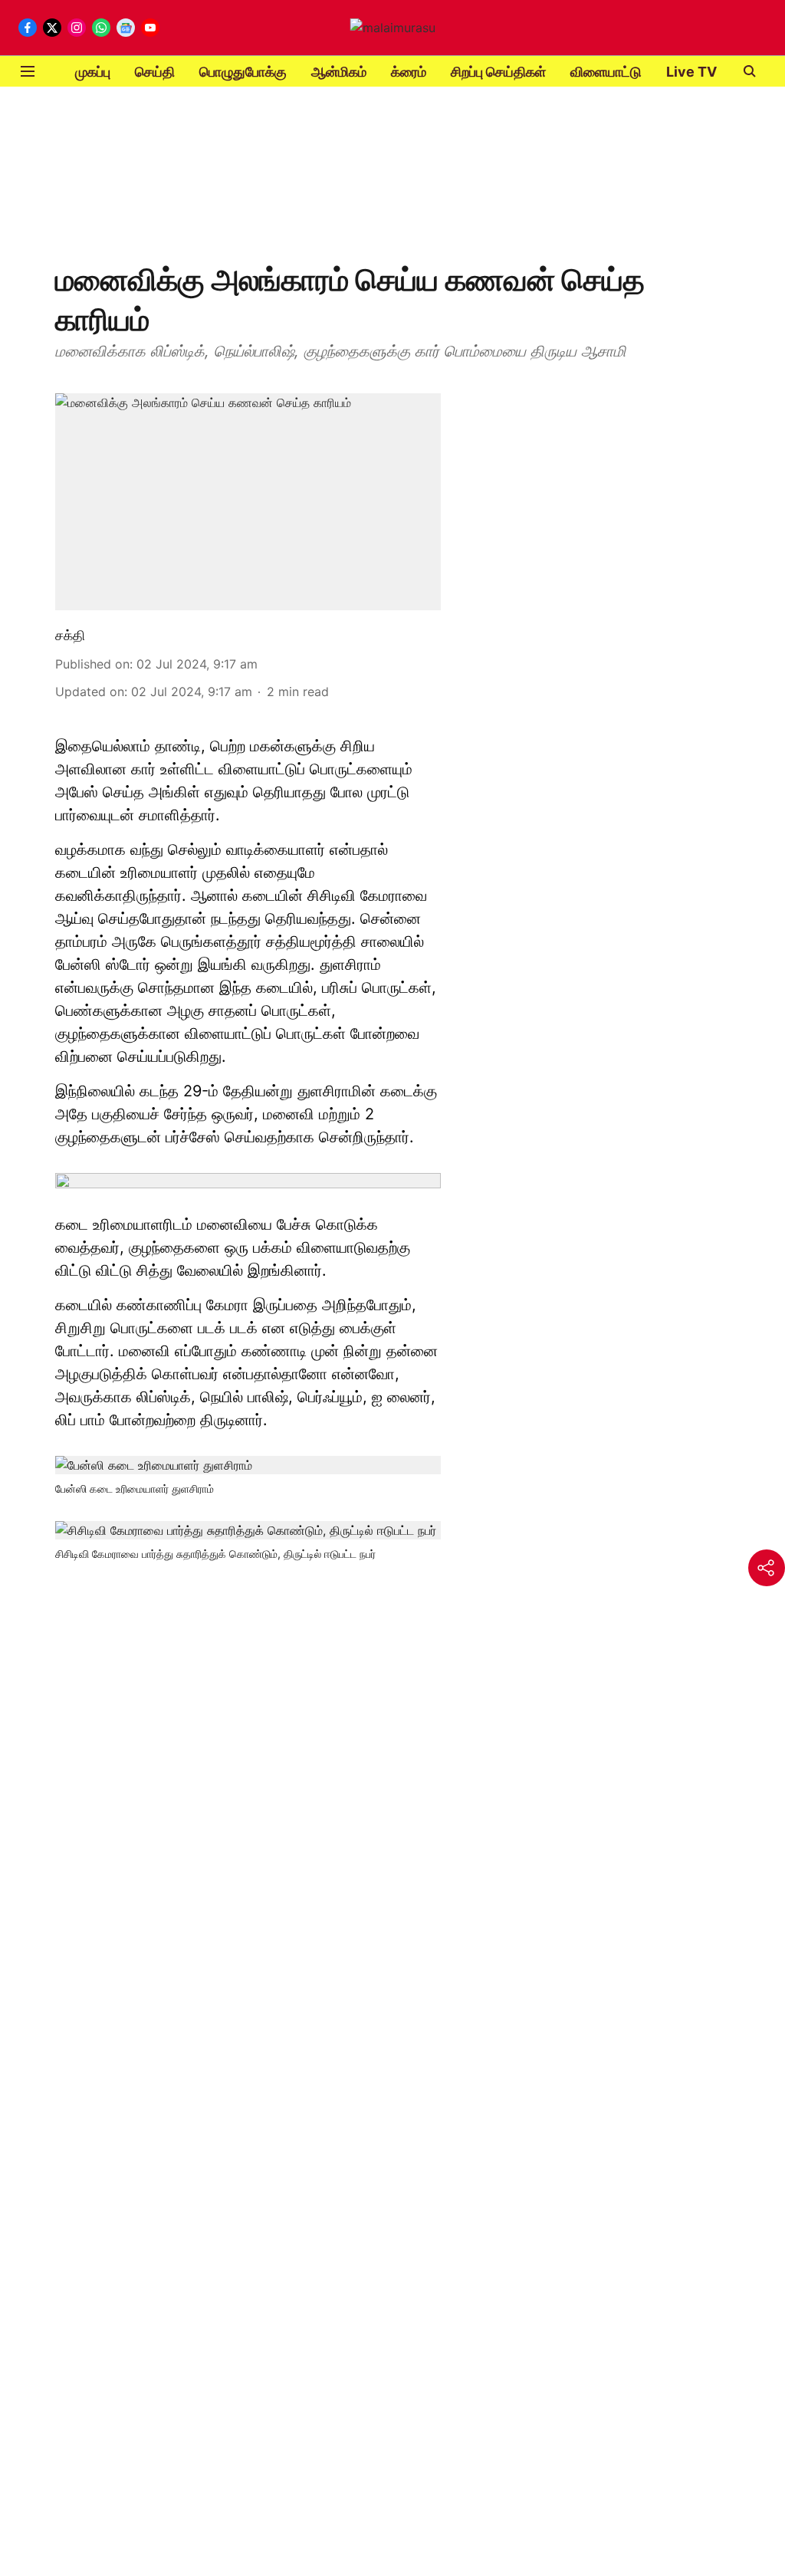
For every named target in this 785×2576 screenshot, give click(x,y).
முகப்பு (93, 72)
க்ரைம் (409, 72)
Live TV (691, 72)
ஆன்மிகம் (339, 72)
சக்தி (70, 635)
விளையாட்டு (606, 72)
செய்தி (155, 72)
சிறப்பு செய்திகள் (498, 72)
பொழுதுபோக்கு (243, 72)
